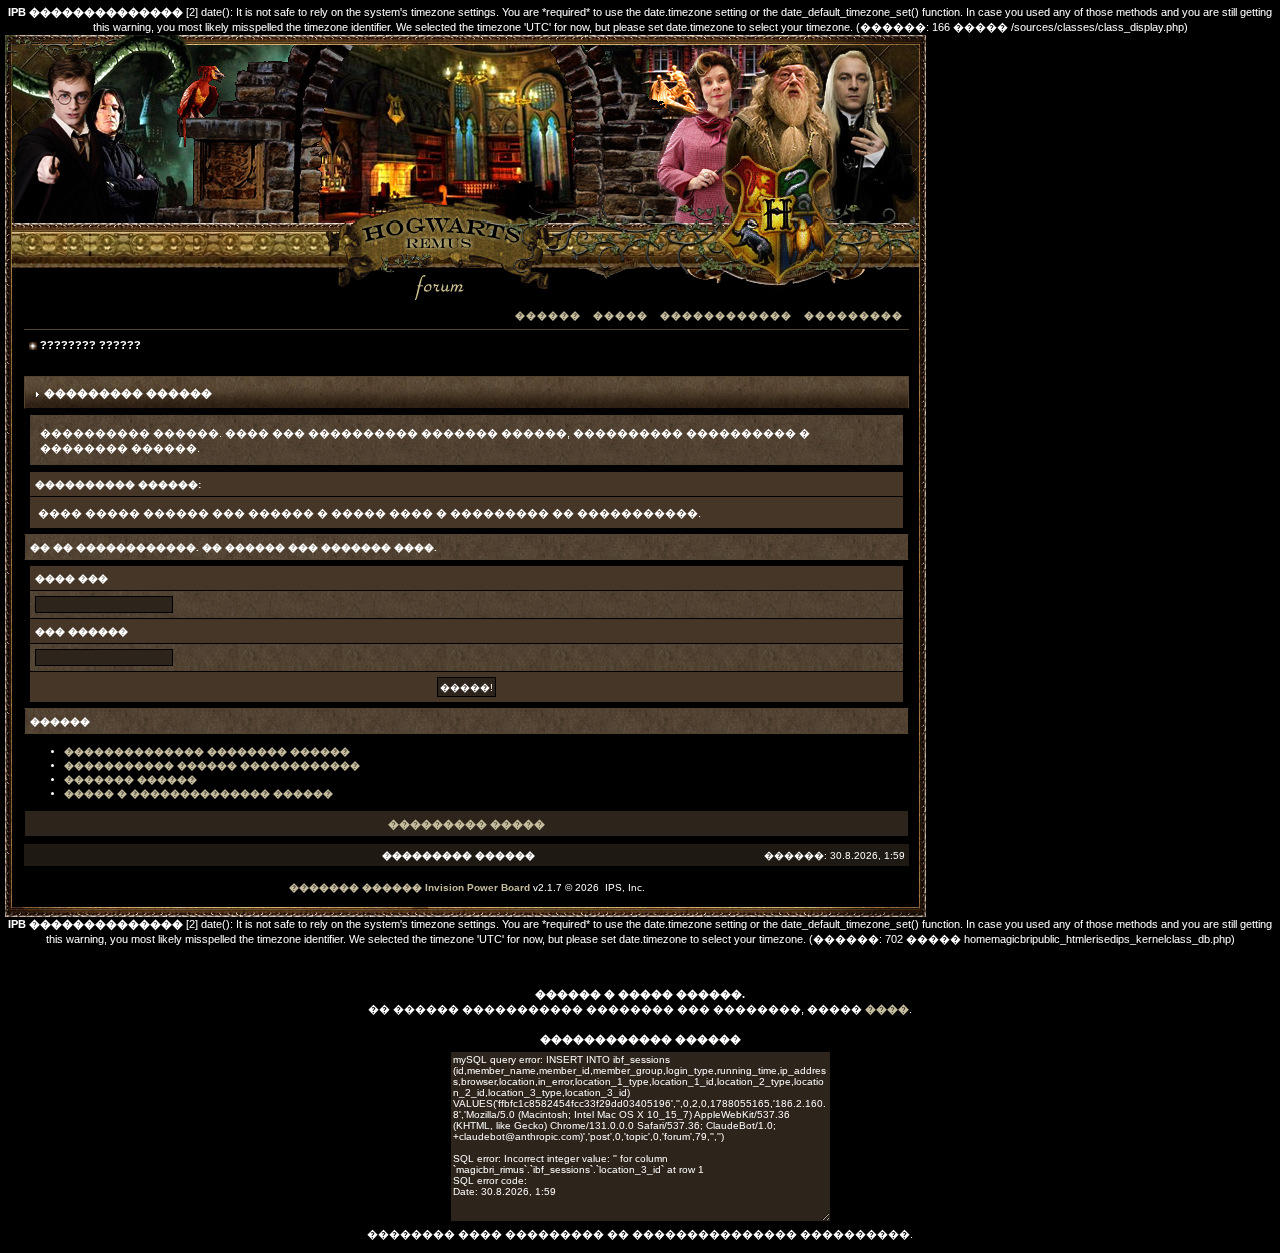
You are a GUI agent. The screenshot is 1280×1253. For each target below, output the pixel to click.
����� (620, 315)
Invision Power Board (477, 887)
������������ (726, 315)
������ (548, 315)
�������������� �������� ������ (207, 751)
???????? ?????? (90, 345)
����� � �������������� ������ (198, 793)
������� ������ (130, 779)
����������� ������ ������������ (212, 765)
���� (887, 1009)
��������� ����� (466, 824)
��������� (853, 315)
